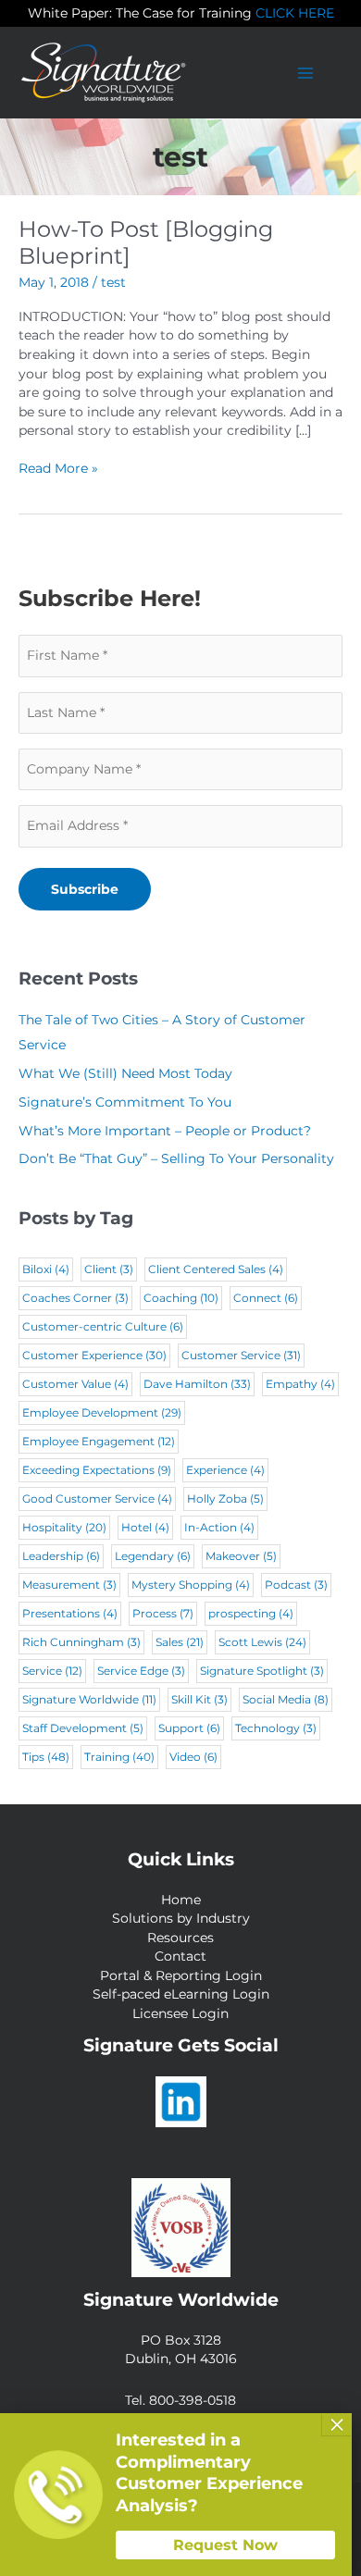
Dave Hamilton (197, 1384)
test (113, 282)
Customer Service (241, 1355)
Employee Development (102, 1412)
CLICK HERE (295, 13)
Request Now (225, 2545)
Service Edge (141, 1671)
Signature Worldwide (89, 1699)
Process (163, 1613)
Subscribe (85, 889)
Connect (266, 1298)
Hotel (145, 1527)
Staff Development (83, 1728)
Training (119, 1757)
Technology (276, 1728)
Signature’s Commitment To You (125, 1102)
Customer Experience (94, 1355)
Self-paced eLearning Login (181, 1994)
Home (181, 1900)
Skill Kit (199, 1699)
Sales (180, 1642)
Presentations (70, 1613)
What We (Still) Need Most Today (125, 1073)
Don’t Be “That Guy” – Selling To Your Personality (176, 1158)
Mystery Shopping (191, 1585)
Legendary (153, 1556)
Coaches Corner (75, 1298)
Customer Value (75, 1384)
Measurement (69, 1585)
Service (52, 1671)
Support (189, 1728)
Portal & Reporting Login (181, 1975)
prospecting (251, 1613)
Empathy (300, 1384)
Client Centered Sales (216, 1269)
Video (193, 1757)
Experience (225, 1470)
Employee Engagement (99, 1441)
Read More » (58, 469)
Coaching (181, 1298)
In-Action (219, 1527)
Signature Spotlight (262, 1671)
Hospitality (64, 1527)
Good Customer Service (97, 1499)
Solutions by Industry (181, 1918)
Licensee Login (180, 2013)
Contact (180, 1956)
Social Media (286, 1699)
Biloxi (46, 1269)
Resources (180, 1938)
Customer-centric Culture (103, 1326)
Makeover (241, 1556)
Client (109, 1269)
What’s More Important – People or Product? (165, 1131)
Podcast (296, 1585)
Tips (46, 1757)
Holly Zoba (225, 1499)
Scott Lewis (262, 1642)
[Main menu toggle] (306, 73)
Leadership (61, 1556)
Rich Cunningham (81, 1642)
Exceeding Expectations (97, 1470)
